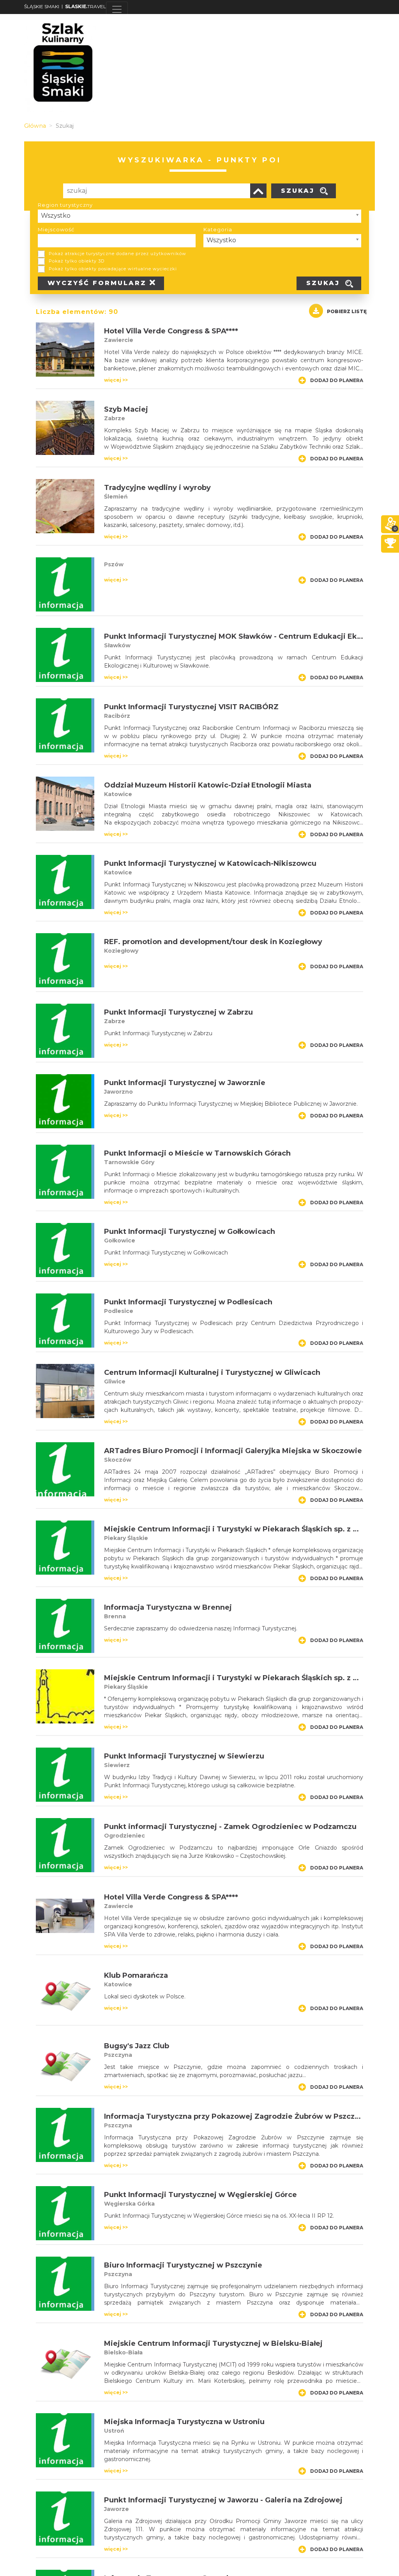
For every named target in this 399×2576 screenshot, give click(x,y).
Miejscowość (56, 229)
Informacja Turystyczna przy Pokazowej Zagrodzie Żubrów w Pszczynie (237, 2116)
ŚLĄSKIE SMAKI (42, 6)
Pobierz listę (347, 311)
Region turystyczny (65, 205)
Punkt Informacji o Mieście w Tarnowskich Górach (197, 1153)
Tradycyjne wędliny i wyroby (157, 488)
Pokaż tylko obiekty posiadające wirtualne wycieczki (113, 269)
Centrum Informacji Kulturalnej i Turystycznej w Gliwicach (212, 1373)
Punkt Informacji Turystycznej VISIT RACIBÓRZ (191, 707)
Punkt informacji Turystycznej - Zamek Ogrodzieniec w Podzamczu (230, 1827)
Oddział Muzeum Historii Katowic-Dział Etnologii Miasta (208, 785)
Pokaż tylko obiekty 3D (77, 261)
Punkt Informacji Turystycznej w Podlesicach (188, 1302)
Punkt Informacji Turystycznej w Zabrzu (178, 1012)
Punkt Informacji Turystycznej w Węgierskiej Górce (200, 2195)
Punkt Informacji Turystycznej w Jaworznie (185, 1083)
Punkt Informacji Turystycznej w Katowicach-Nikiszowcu (210, 863)
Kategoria (218, 229)
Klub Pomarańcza (136, 1975)
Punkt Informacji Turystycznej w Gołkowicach (190, 1232)
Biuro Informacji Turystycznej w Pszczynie (183, 2265)
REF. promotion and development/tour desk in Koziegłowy (213, 942)
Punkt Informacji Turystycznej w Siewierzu (184, 1756)
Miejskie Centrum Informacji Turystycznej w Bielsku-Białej (213, 2343)
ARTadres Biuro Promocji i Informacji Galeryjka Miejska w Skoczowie (233, 1451)
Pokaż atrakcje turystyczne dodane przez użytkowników (117, 254)
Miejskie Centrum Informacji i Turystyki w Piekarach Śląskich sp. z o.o (234, 1529)
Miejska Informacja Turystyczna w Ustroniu (184, 2422)
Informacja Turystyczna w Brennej (168, 1607)
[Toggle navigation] (117, 9)
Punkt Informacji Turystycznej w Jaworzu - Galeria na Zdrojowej (223, 2500)
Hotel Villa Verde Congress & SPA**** (171, 331)
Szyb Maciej (126, 409)
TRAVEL (86, 6)
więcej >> (116, 380)
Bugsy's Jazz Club (137, 2046)
